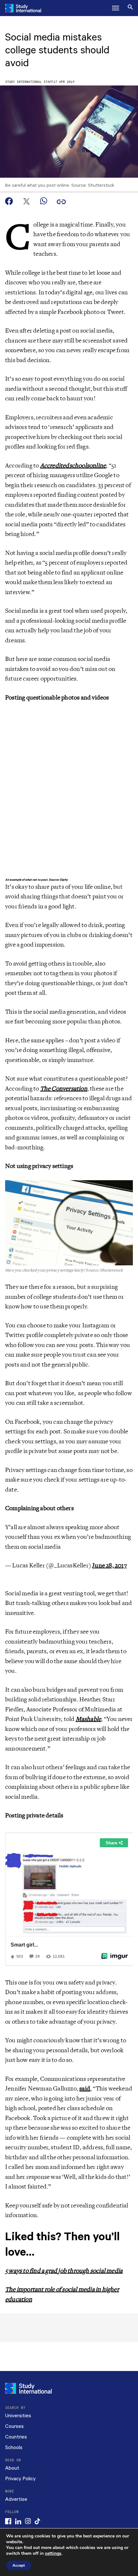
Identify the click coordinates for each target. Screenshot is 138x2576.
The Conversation (64, 1089)
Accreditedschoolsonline (73, 466)
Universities (18, 2416)
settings (53, 2554)
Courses (14, 2426)
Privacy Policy (20, 2479)
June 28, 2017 (109, 1565)
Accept (19, 2565)
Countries (16, 2437)
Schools (14, 2448)
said (85, 2089)
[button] (116, 8)
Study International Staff (29, 82)
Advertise (16, 2499)
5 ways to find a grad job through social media (64, 2271)
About (12, 2468)
